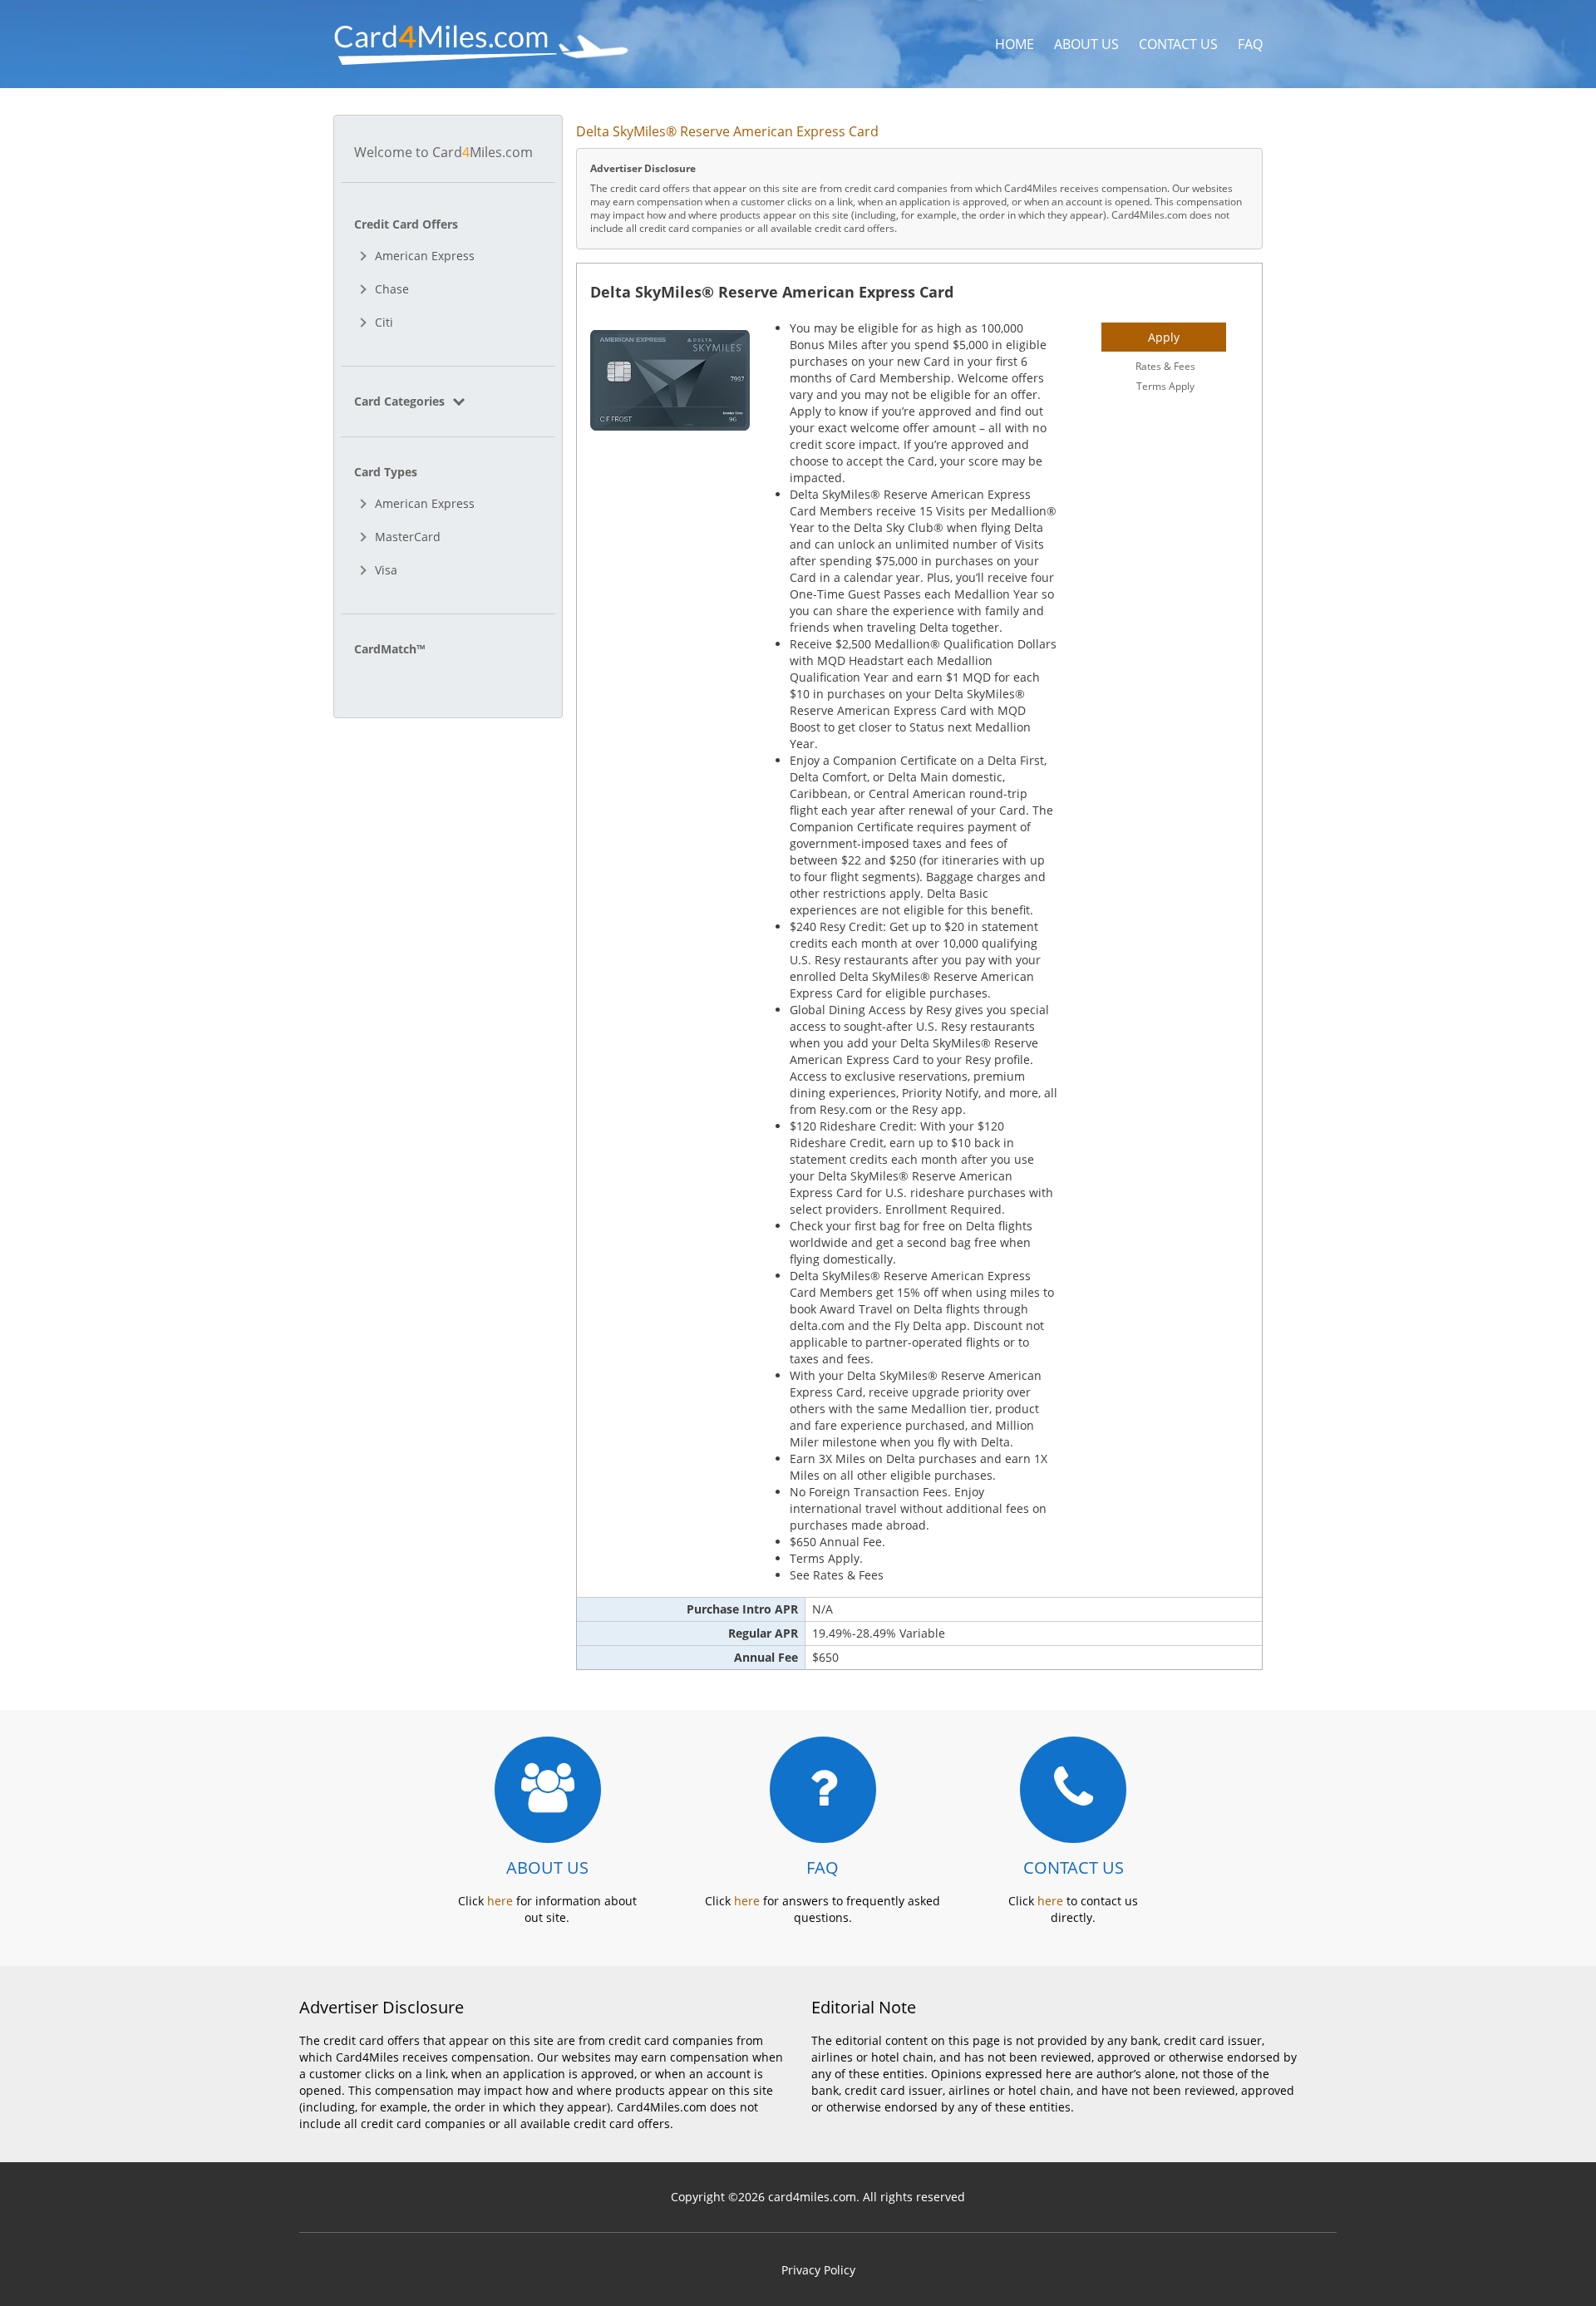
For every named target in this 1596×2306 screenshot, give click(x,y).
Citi (384, 322)
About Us (1086, 44)
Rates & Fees (1165, 366)
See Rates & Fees (837, 1575)
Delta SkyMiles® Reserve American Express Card (772, 292)
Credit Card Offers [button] (406, 224)
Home (1015, 44)
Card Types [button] (386, 472)
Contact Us (1178, 44)
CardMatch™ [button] (389, 649)
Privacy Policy (818, 2270)
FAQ (1250, 44)
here (500, 1901)
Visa (386, 570)
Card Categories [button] (401, 401)
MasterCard (408, 537)
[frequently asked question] (823, 1790)
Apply (1164, 337)
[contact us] (1073, 1790)
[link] (448, 401)
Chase (392, 289)
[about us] (548, 1790)
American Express (425, 256)
